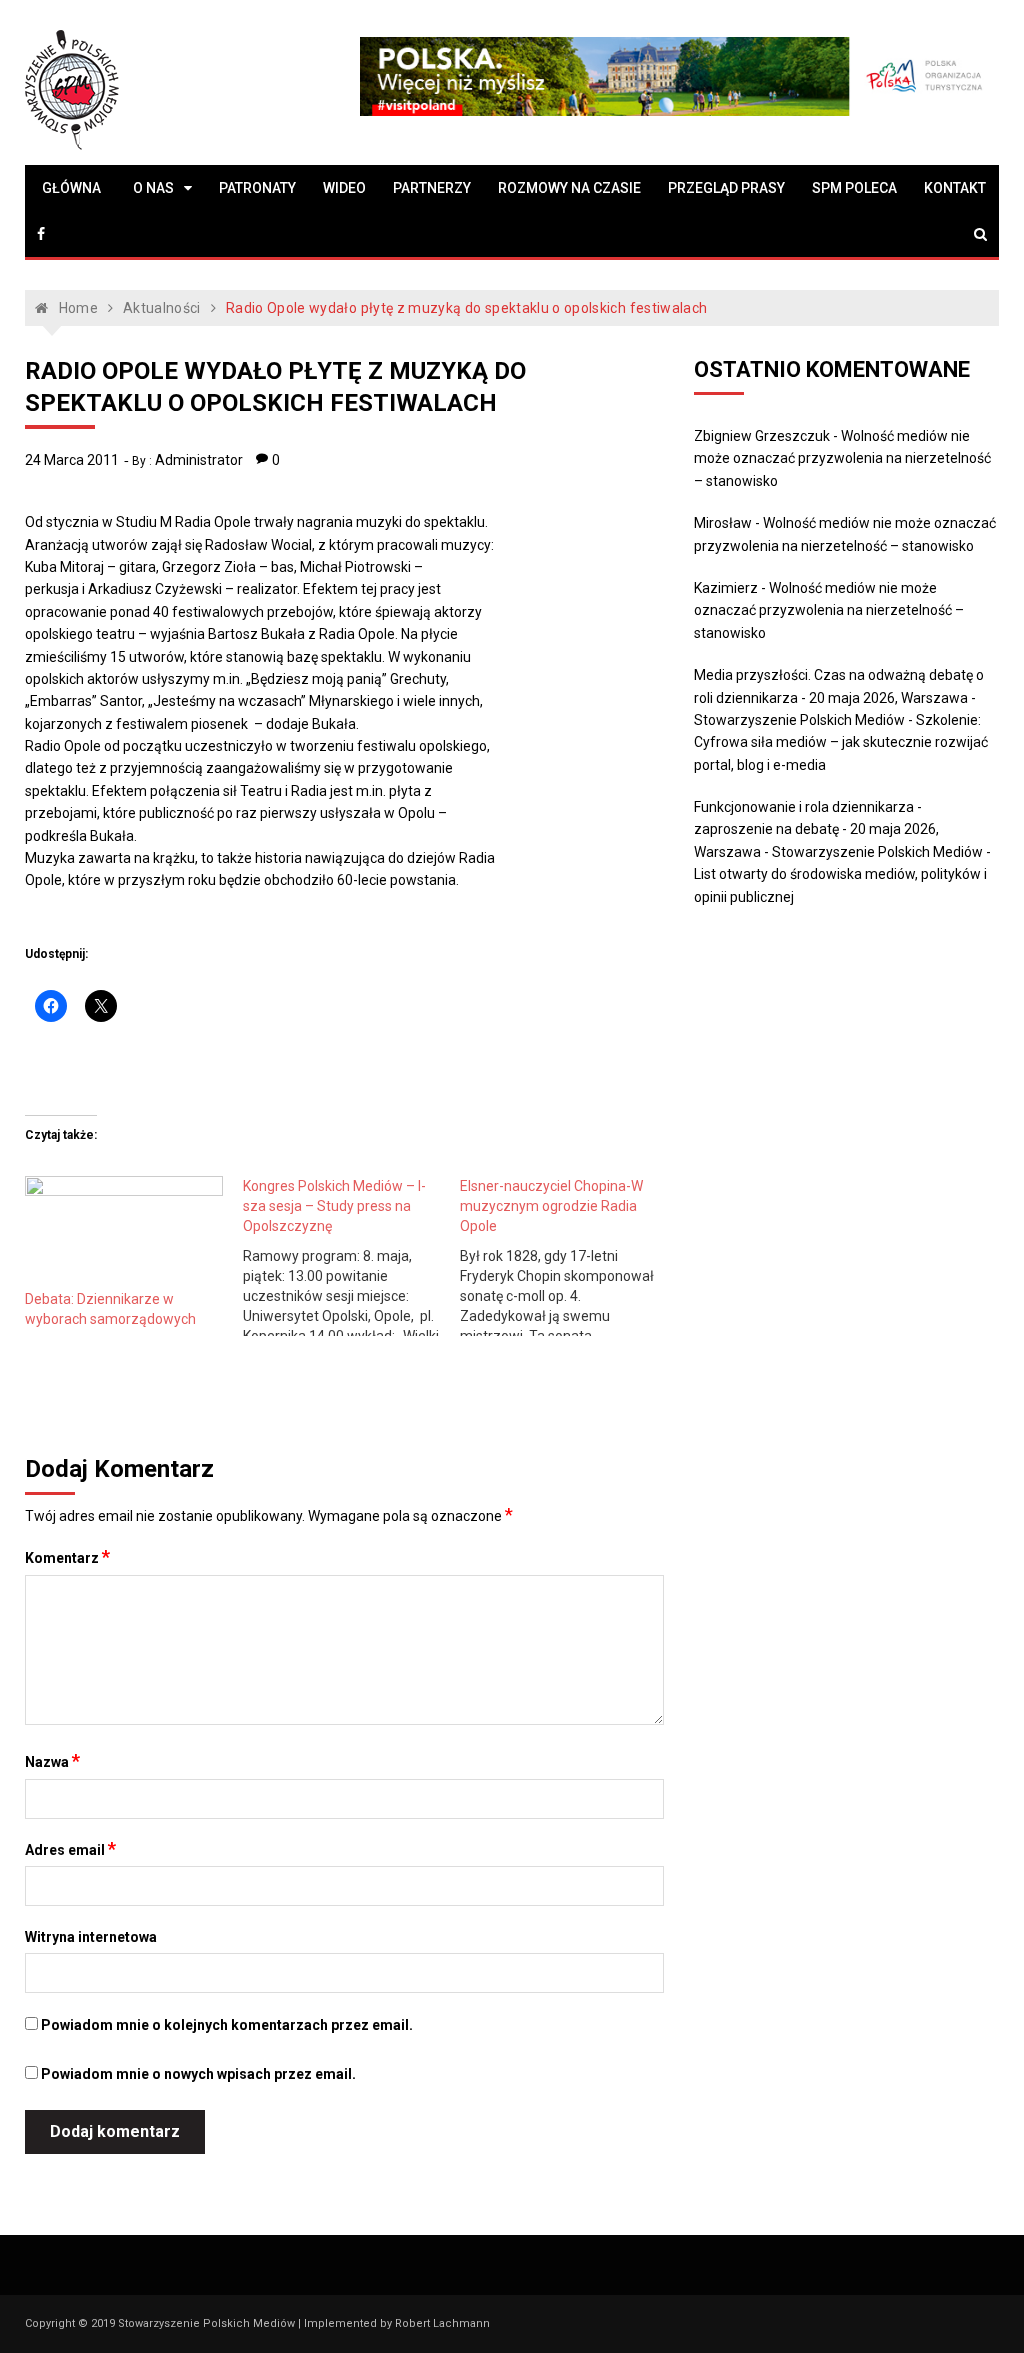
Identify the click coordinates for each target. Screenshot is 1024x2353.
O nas (153, 188)
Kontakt (955, 188)
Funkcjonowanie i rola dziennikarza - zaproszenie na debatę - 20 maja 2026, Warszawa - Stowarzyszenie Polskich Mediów (838, 829)
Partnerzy (432, 188)
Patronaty (257, 188)
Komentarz (67, 1557)
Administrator (199, 460)
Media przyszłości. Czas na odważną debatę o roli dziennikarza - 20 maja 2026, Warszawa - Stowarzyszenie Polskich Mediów (839, 697)
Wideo (344, 188)
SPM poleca (854, 188)
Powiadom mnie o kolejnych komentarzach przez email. (227, 2025)
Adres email (70, 1849)
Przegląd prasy (726, 188)
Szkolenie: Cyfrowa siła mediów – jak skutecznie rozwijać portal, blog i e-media (841, 742)
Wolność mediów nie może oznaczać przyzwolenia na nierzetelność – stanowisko (842, 458)
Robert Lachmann (442, 2323)
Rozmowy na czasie (569, 188)
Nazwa (52, 1761)
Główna (71, 188)
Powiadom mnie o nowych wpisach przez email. (198, 2074)
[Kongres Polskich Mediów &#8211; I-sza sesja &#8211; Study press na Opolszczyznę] (351, 1256)
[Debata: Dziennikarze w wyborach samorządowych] (123, 1232)
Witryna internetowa (91, 1937)
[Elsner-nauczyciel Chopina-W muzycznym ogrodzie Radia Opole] (568, 1256)
